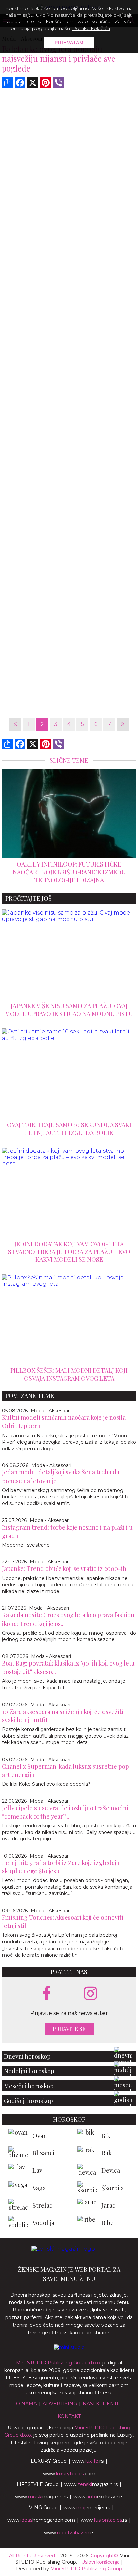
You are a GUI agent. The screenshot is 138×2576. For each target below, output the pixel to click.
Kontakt (69, 2416)
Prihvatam (69, 43)
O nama (26, 2404)
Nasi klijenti (100, 2404)
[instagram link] (91, 1994)
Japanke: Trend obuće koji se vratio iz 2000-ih (64, 1568)
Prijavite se (69, 2029)
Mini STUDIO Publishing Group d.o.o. (59, 2363)
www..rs (88, 2461)
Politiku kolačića (91, 28)
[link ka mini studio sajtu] (69, 2347)
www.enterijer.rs (87, 2508)
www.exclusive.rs (98, 2497)
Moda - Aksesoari (51, 1411)
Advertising (60, 2404)
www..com (69, 2474)
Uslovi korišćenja (100, 2562)
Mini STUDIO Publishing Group (86, 2569)
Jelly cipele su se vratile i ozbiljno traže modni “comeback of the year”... (65, 1812)
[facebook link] (47, 1994)
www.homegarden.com (41, 2520)
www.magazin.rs (91, 2484)
